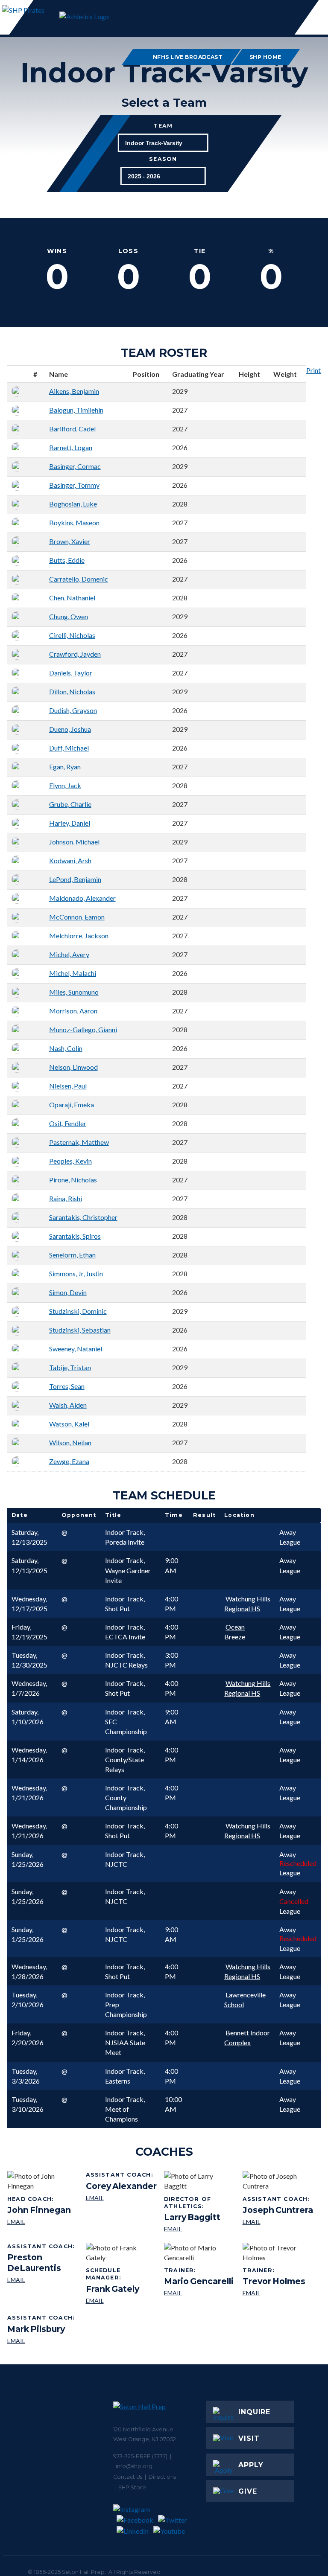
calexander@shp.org (121, 2198)
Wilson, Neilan (70, 1442)
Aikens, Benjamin (74, 391)
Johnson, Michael (74, 842)
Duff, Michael (69, 748)
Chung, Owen (69, 616)
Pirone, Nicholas (73, 1180)
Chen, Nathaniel (72, 598)
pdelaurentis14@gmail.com (43, 2280)
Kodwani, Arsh (70, 860)
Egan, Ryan (65, 767)
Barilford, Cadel (72, 429)
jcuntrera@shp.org (278, 2222)
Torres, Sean (67, 1386)
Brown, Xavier (70, 541)
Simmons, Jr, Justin (76, 1273)
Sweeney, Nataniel (76, 1349)
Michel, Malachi (73, 973)
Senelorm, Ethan (72, 1255)
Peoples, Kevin (70, 1161)
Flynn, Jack (65, 785)
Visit (249, 2438)
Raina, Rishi (66, 1198)
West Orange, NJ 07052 (145, 2439)
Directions (162, 2477)
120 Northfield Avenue (143, 2429)
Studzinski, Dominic (78, 1311)
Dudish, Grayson (73, 710)
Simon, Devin (68, 1292)
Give (248, 2491)
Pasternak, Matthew (79, 1142)
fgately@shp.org (122, 2301)
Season (163, 160)
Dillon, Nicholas (72, 691)
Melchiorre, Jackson (79, 936)
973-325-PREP (132, 2456)
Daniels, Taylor (71, 673)
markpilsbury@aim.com (42, 2341)
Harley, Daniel (70, 823)
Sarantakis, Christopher (83, 1217)
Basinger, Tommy (74, 485)
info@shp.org (134, 2466)
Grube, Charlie (70, 804)
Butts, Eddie (67, 560)
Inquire (254, 2412)
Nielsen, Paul (68, 1086)
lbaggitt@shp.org (200, 2229)
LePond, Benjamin (75, 879)
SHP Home (265, 57)
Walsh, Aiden (68, 1405)
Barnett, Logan (71, 447)
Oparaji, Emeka (72, 1105)
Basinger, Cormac (75, 466)
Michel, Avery (69, 954)
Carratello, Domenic (79, 579)
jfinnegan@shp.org (39, 2222)
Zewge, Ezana (69, 1461)
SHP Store (132, 2487)
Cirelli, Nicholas (72, 635)
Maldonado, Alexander (82, 898)
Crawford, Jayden (75, 654)
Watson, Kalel (69, 1424)
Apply (251, 2465)
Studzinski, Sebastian (80, 1330)
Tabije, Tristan (70, 1367)
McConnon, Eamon (77, 917)
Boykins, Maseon (74, 522)
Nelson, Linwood (73, 1067)
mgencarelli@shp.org (199, 2293)
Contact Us (128, 2477)
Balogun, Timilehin (76, 410)
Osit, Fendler (68, 1123)
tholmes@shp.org (274, 2293)
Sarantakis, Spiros (75, 1236)
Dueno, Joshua (70, 729)
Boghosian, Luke (73, 504)
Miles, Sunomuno (74, 992)
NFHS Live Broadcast (187, 57)
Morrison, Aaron (73, 1011)
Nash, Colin (66, 1048)
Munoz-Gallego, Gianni (83, 1029)
